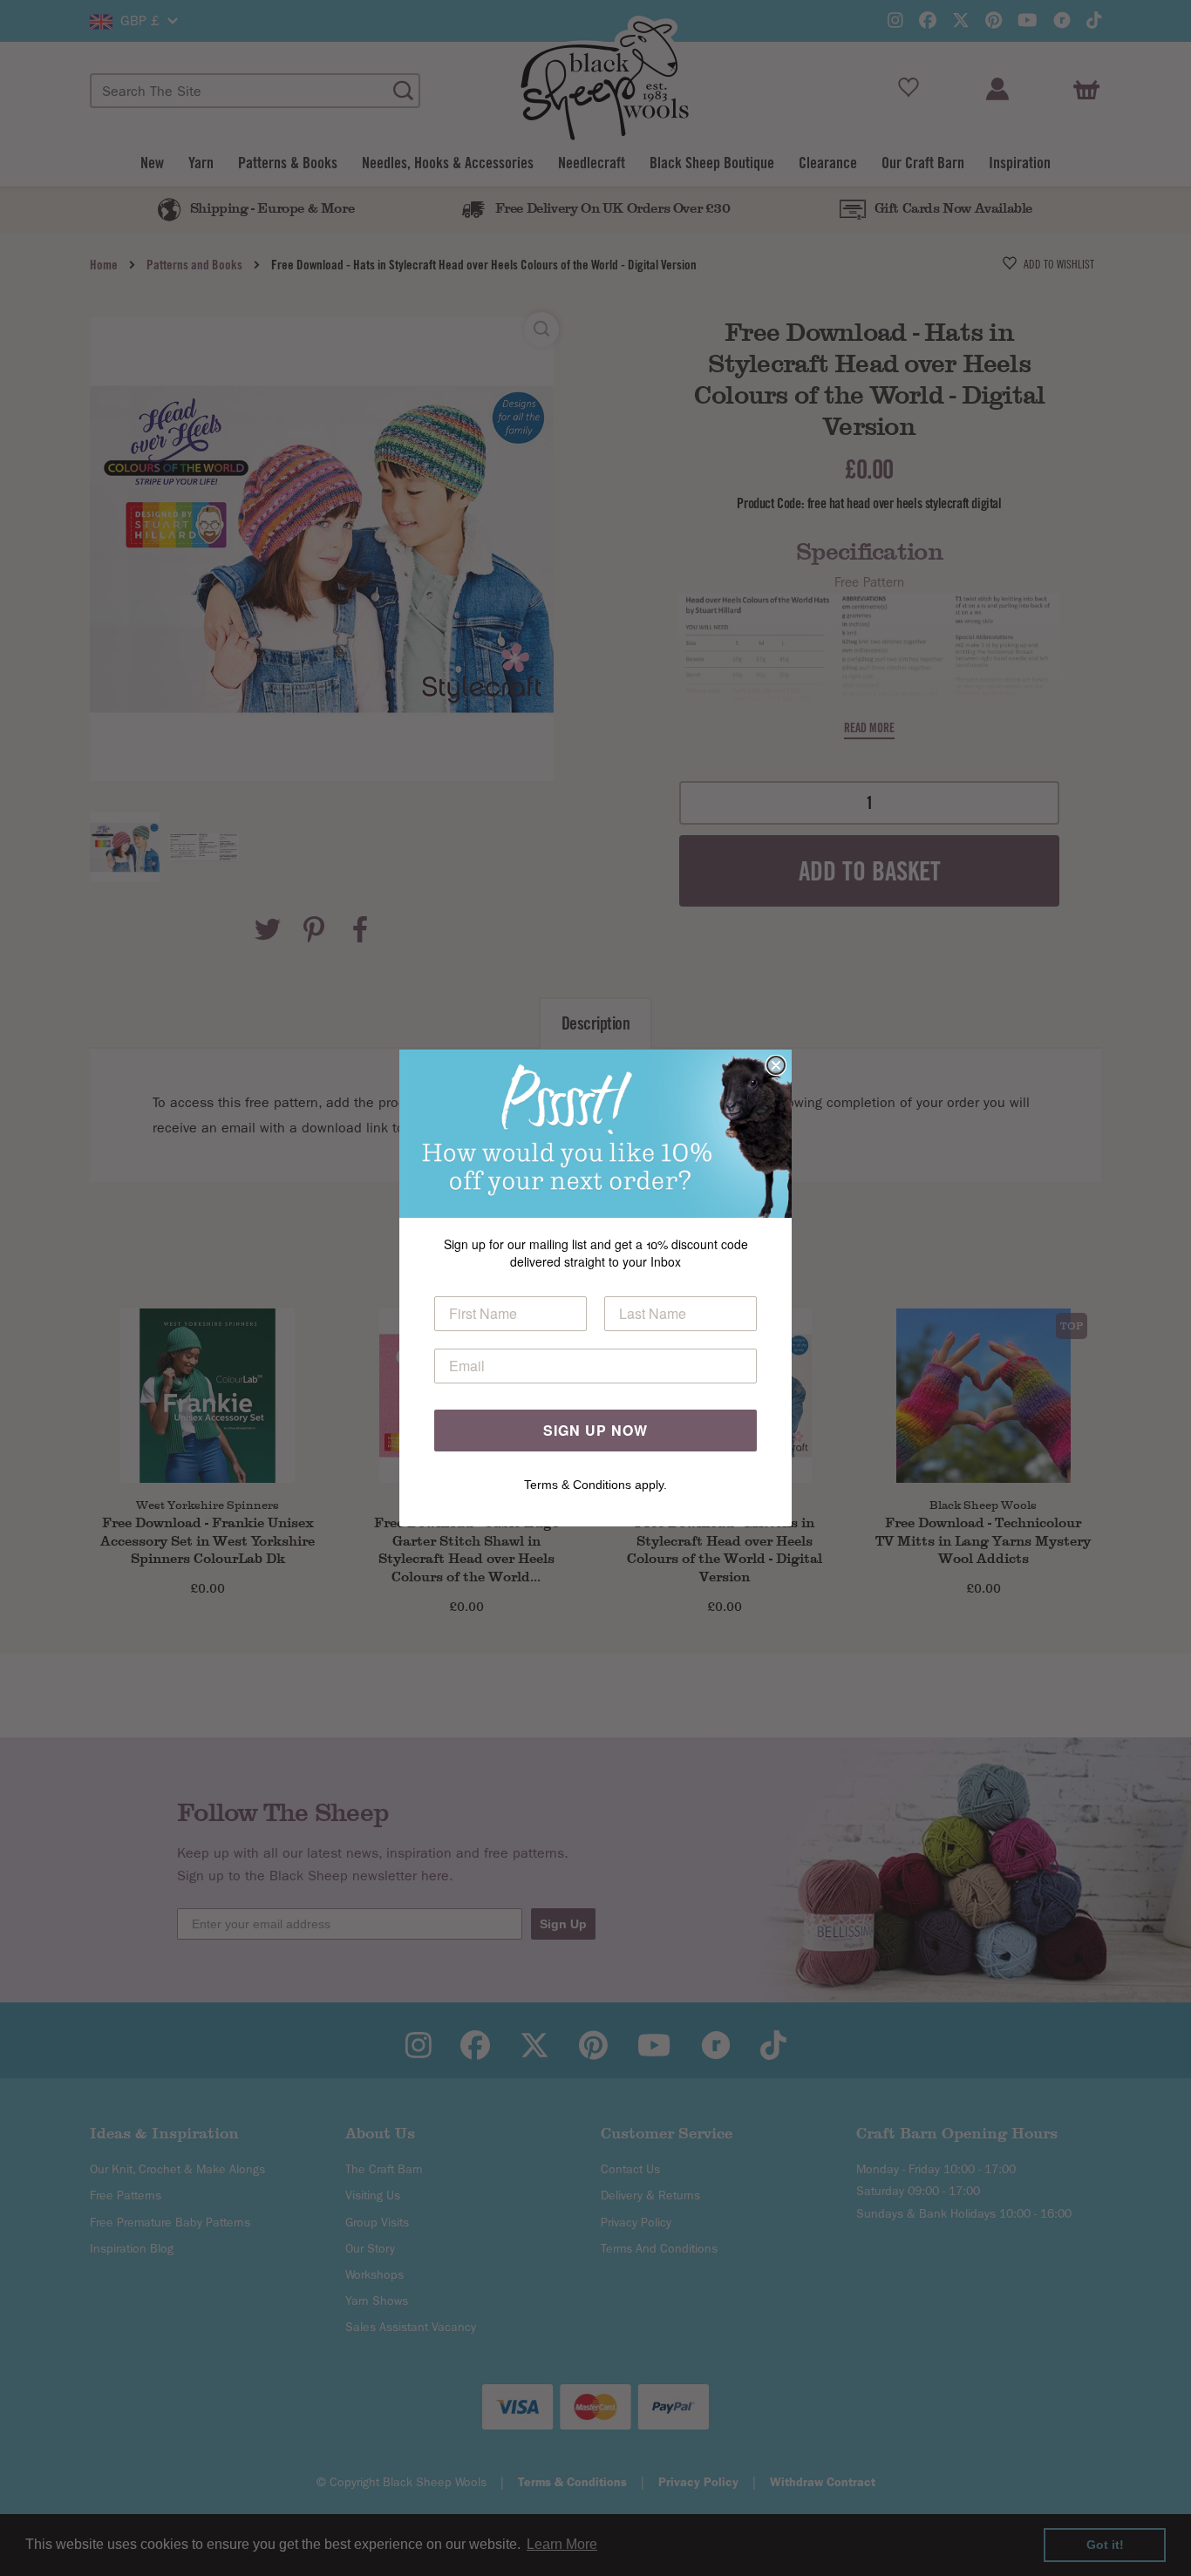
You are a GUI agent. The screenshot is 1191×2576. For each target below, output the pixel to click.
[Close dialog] (776, 1065)
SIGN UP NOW (595, 1430)
